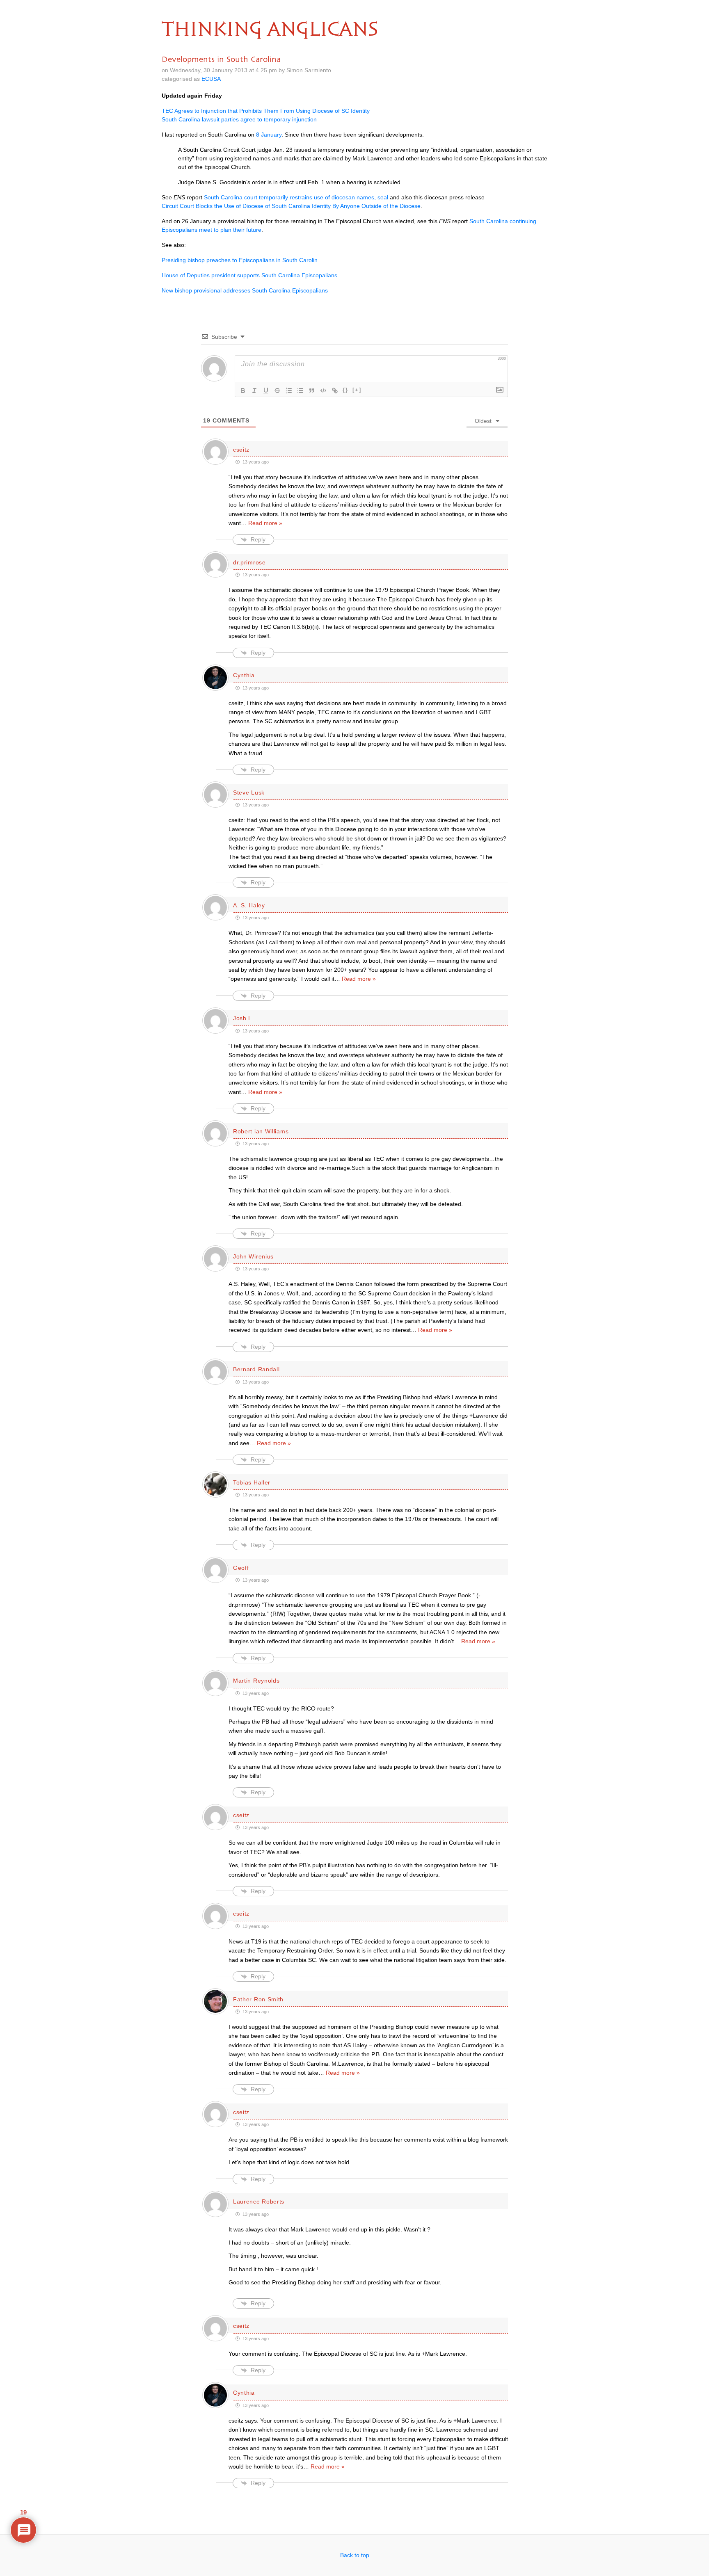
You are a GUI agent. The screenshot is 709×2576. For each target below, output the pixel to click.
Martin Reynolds (256, 1681)
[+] (357, 390)
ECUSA (211, 79)
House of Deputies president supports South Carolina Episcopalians (249, 275)
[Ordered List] (289, 391)
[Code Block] (323, 391)
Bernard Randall (256, 1369)
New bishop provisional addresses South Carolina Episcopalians (245, 290)
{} (345, 390)
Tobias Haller (252, 1482)
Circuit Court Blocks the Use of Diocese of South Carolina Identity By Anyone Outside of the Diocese (291, 206)
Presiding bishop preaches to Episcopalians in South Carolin (240, 260)
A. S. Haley (249, 905)
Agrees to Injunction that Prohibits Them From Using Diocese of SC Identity (266, 111)
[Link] (335, 391)
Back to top (355, 2555)
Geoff (241, 1568)
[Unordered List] (300, 391)
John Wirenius (253, 1256)
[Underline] (266, 391)
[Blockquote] (312, 391)
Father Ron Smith (258, 1999)
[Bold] (243, 391)
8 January (269, 135)
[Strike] (277, 391)
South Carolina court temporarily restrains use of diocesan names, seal (296, 197)
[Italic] (254, 391)
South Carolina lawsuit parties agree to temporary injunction (239, 119)
